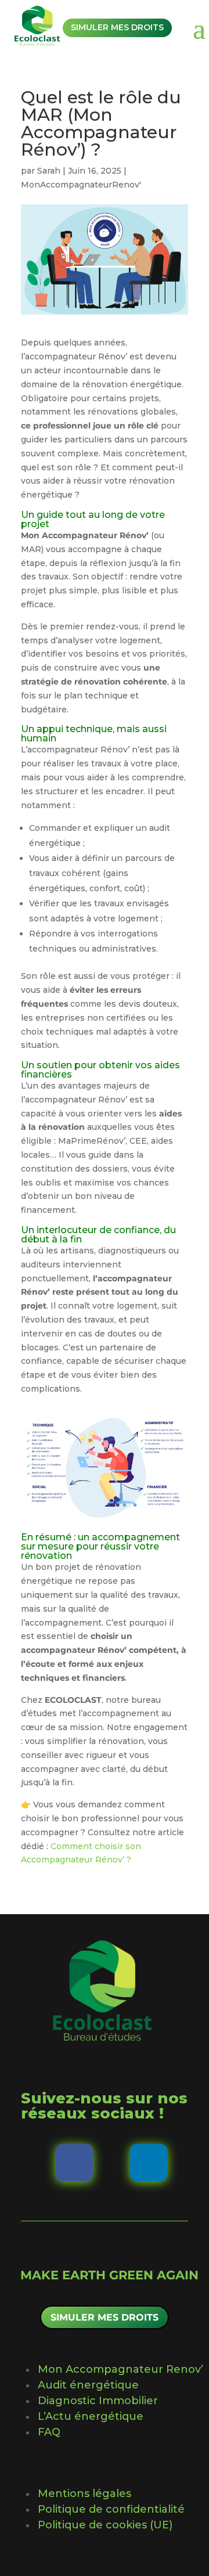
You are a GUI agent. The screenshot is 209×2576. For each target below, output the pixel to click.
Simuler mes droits (117, 27)
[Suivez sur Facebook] (74, 2163)
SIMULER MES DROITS (105, 2317)
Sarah (49, 171)
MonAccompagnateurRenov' (81, 185)
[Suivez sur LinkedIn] (149, 2163)
